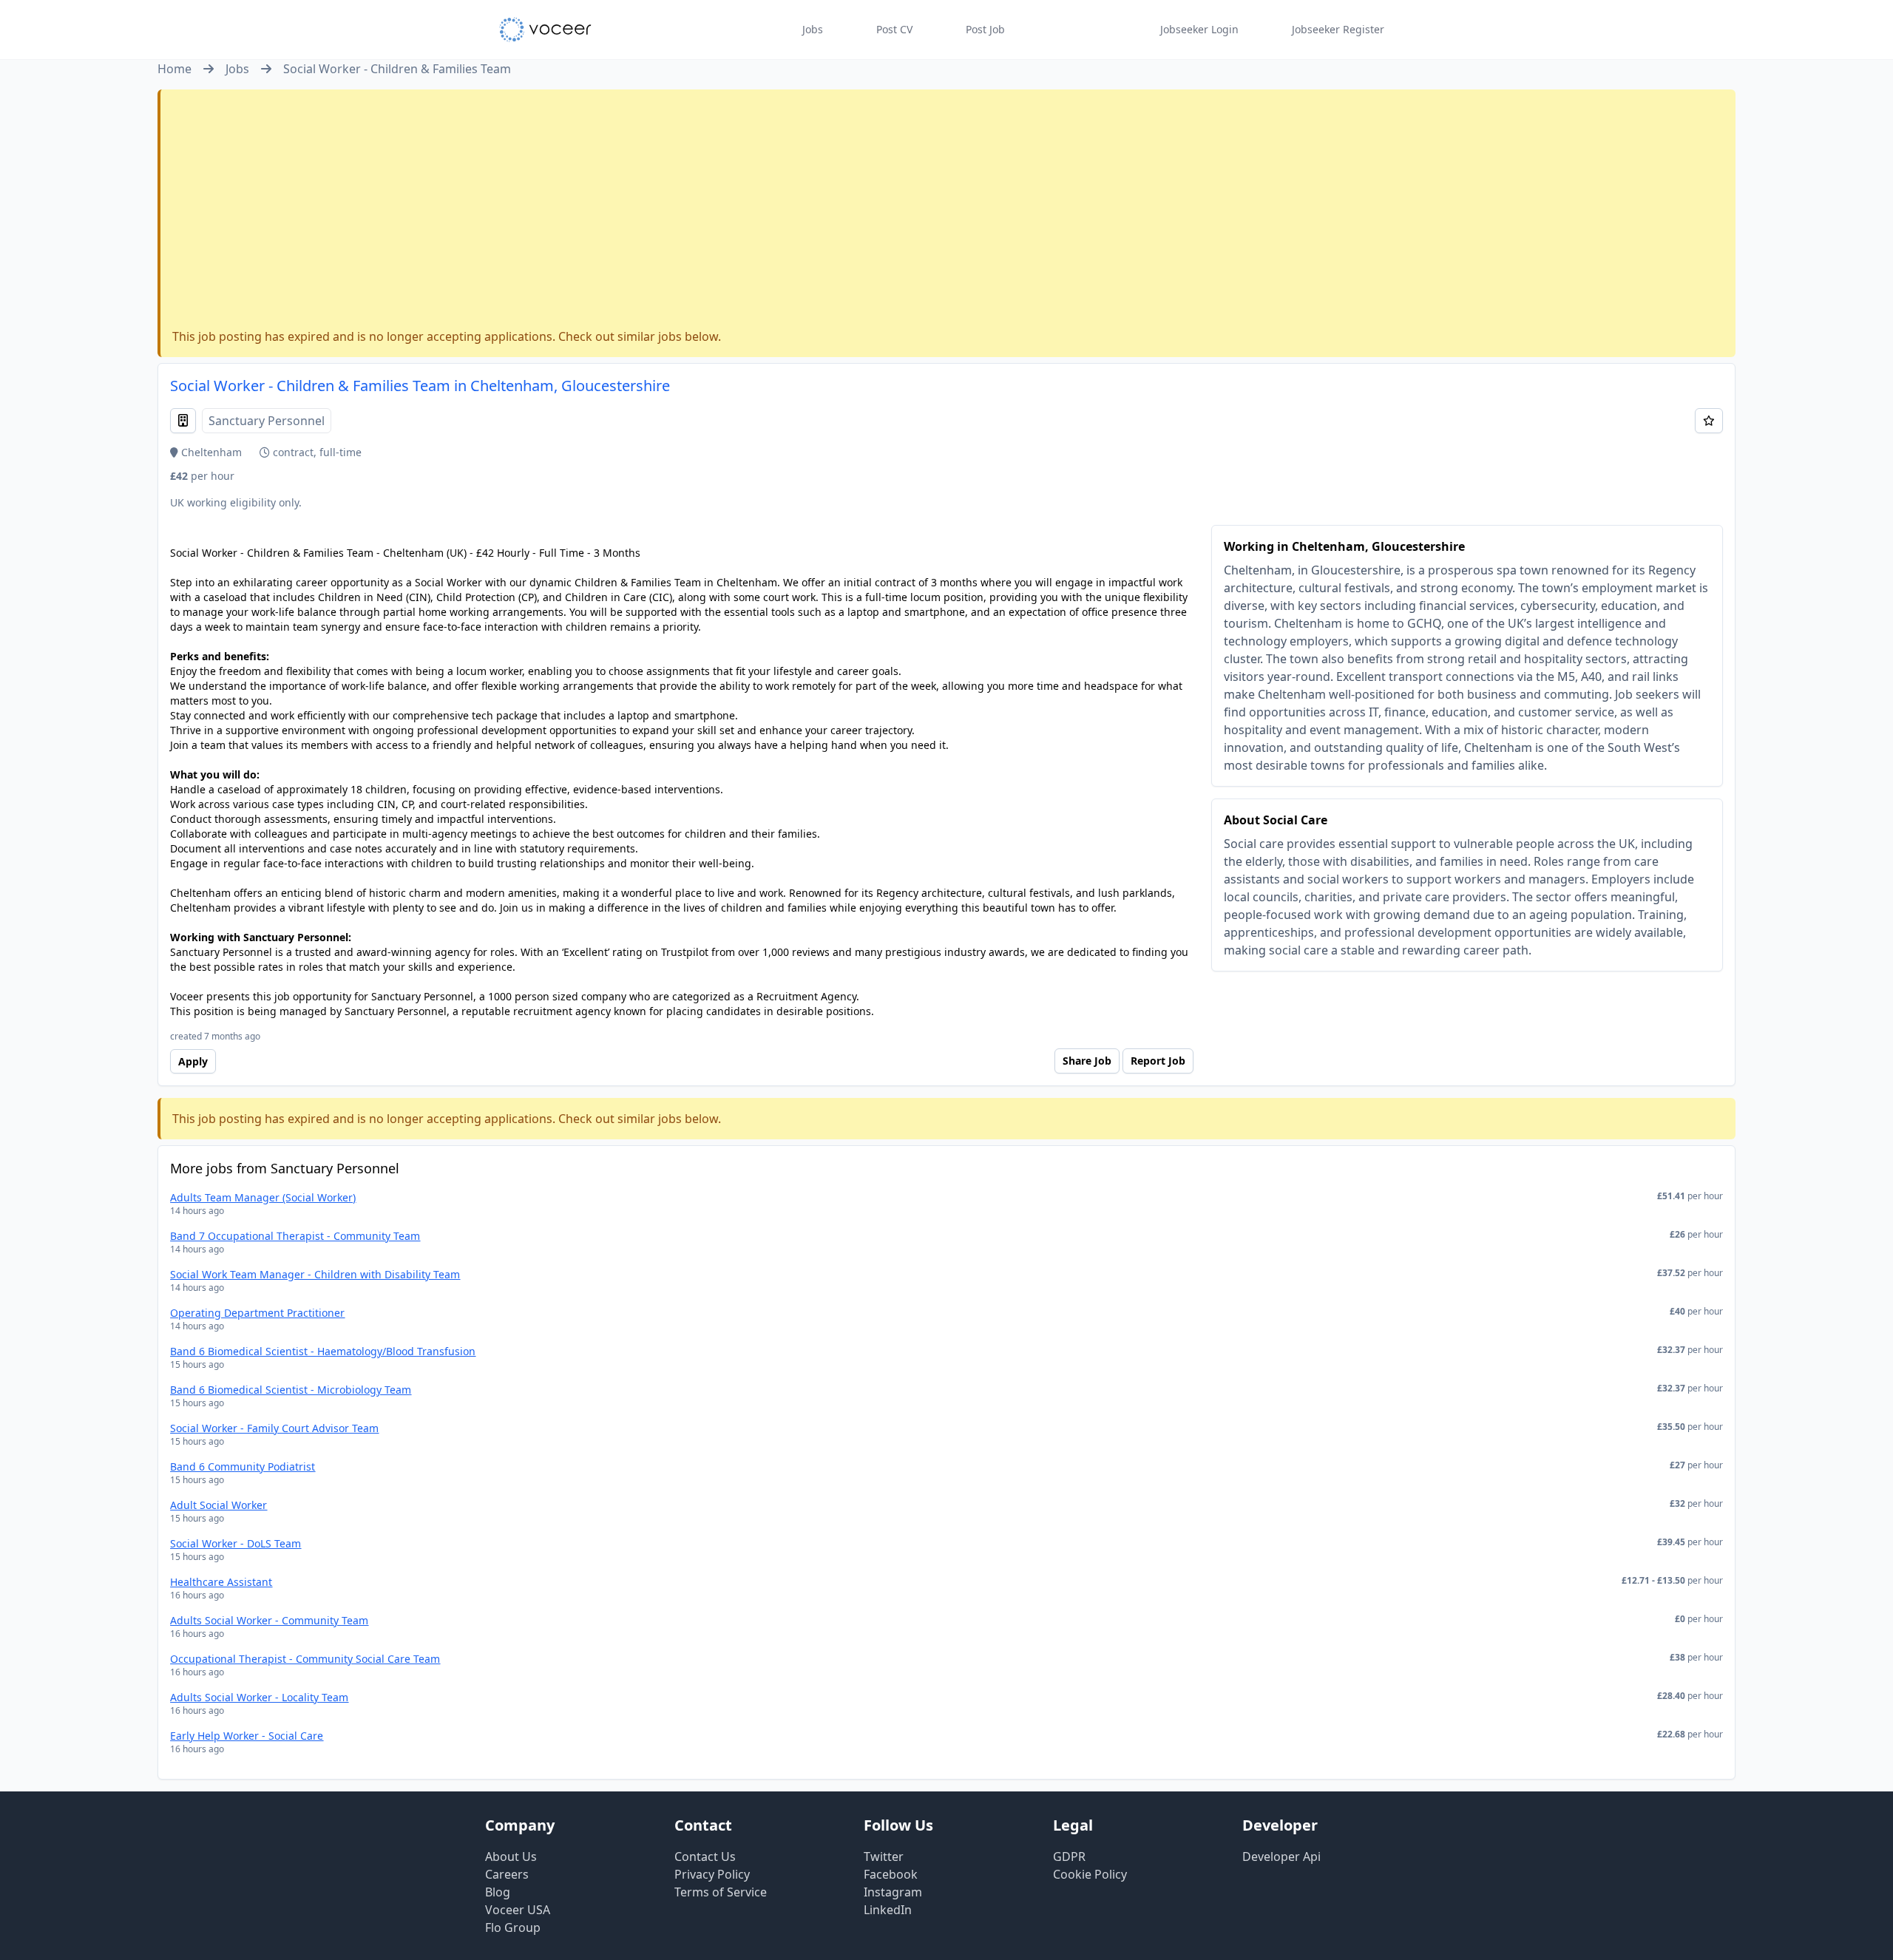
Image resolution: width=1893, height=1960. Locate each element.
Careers (507, 1874)
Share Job (1087, 1061)
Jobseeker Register (1338, 29)
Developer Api (1281, 1856)
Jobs (813, 29)
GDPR (1069, 1856)
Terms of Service (721, 1892)
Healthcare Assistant (221, 1582)
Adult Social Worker (219, 1505)
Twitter (884, 1856)
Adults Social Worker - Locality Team (259, 1697)
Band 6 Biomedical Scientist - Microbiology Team (291, 1390)
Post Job (985, 29)
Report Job (1158, 1061)
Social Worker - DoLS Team (236, 1543)
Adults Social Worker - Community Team (269, 1620)
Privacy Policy (712, 1874)
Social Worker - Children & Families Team (397, 69)
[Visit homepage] (545, 30)
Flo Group (513, 1927)
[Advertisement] (948, 212)
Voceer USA (518, 1910)
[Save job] (1709, 421)
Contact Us (705, 1856)
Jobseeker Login (1199, 29)
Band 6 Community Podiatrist (243, 1466)
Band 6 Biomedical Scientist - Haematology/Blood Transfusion (323, 1351)
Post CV (894, 29)
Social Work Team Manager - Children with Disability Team (315, 1274)
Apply (193, 1061)
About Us (511, 1856)
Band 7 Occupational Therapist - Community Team (295, 1236)
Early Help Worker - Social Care (247, 1736)
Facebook (891, 1874)
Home (175, 69)
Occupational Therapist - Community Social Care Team (305, 1659)
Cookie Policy (1090, 1874)
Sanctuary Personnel (267, 421)
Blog (498, 1892)
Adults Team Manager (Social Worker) (263, 1197)
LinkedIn (888, 1910)
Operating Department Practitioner (257, 1313)
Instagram (893, 1892)
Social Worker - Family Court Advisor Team (274, 1428)
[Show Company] (183, 421)
